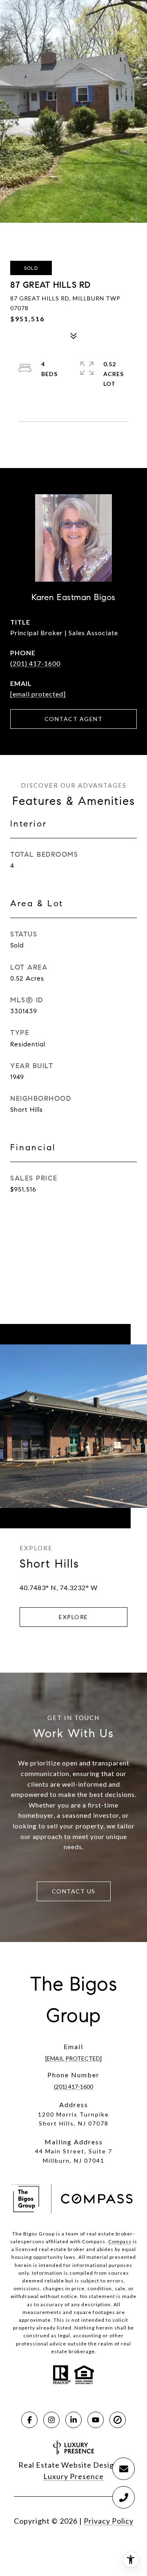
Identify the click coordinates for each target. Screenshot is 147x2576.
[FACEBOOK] (29, 2420)
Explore (73, 1617)
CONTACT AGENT (74, 719)
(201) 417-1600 (35, 663)
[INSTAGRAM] (51, 2420)
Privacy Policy (109, 2521)
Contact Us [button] (74, 1891)
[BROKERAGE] (118, 2420)
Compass (120, 2241)
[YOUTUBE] (96, 2420)
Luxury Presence (73, 2476)
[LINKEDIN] (73, 2420)
